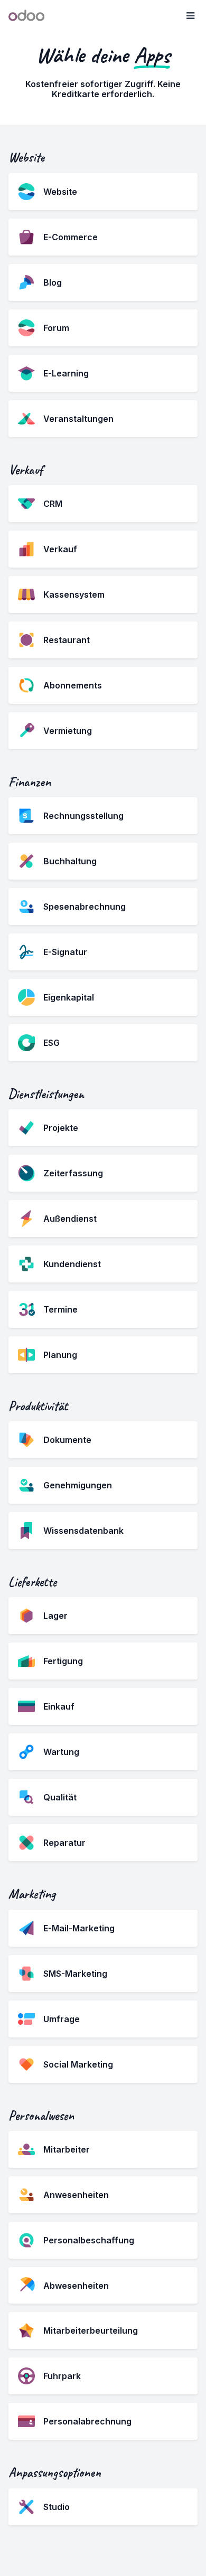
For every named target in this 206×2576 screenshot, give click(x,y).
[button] (190, 16)
